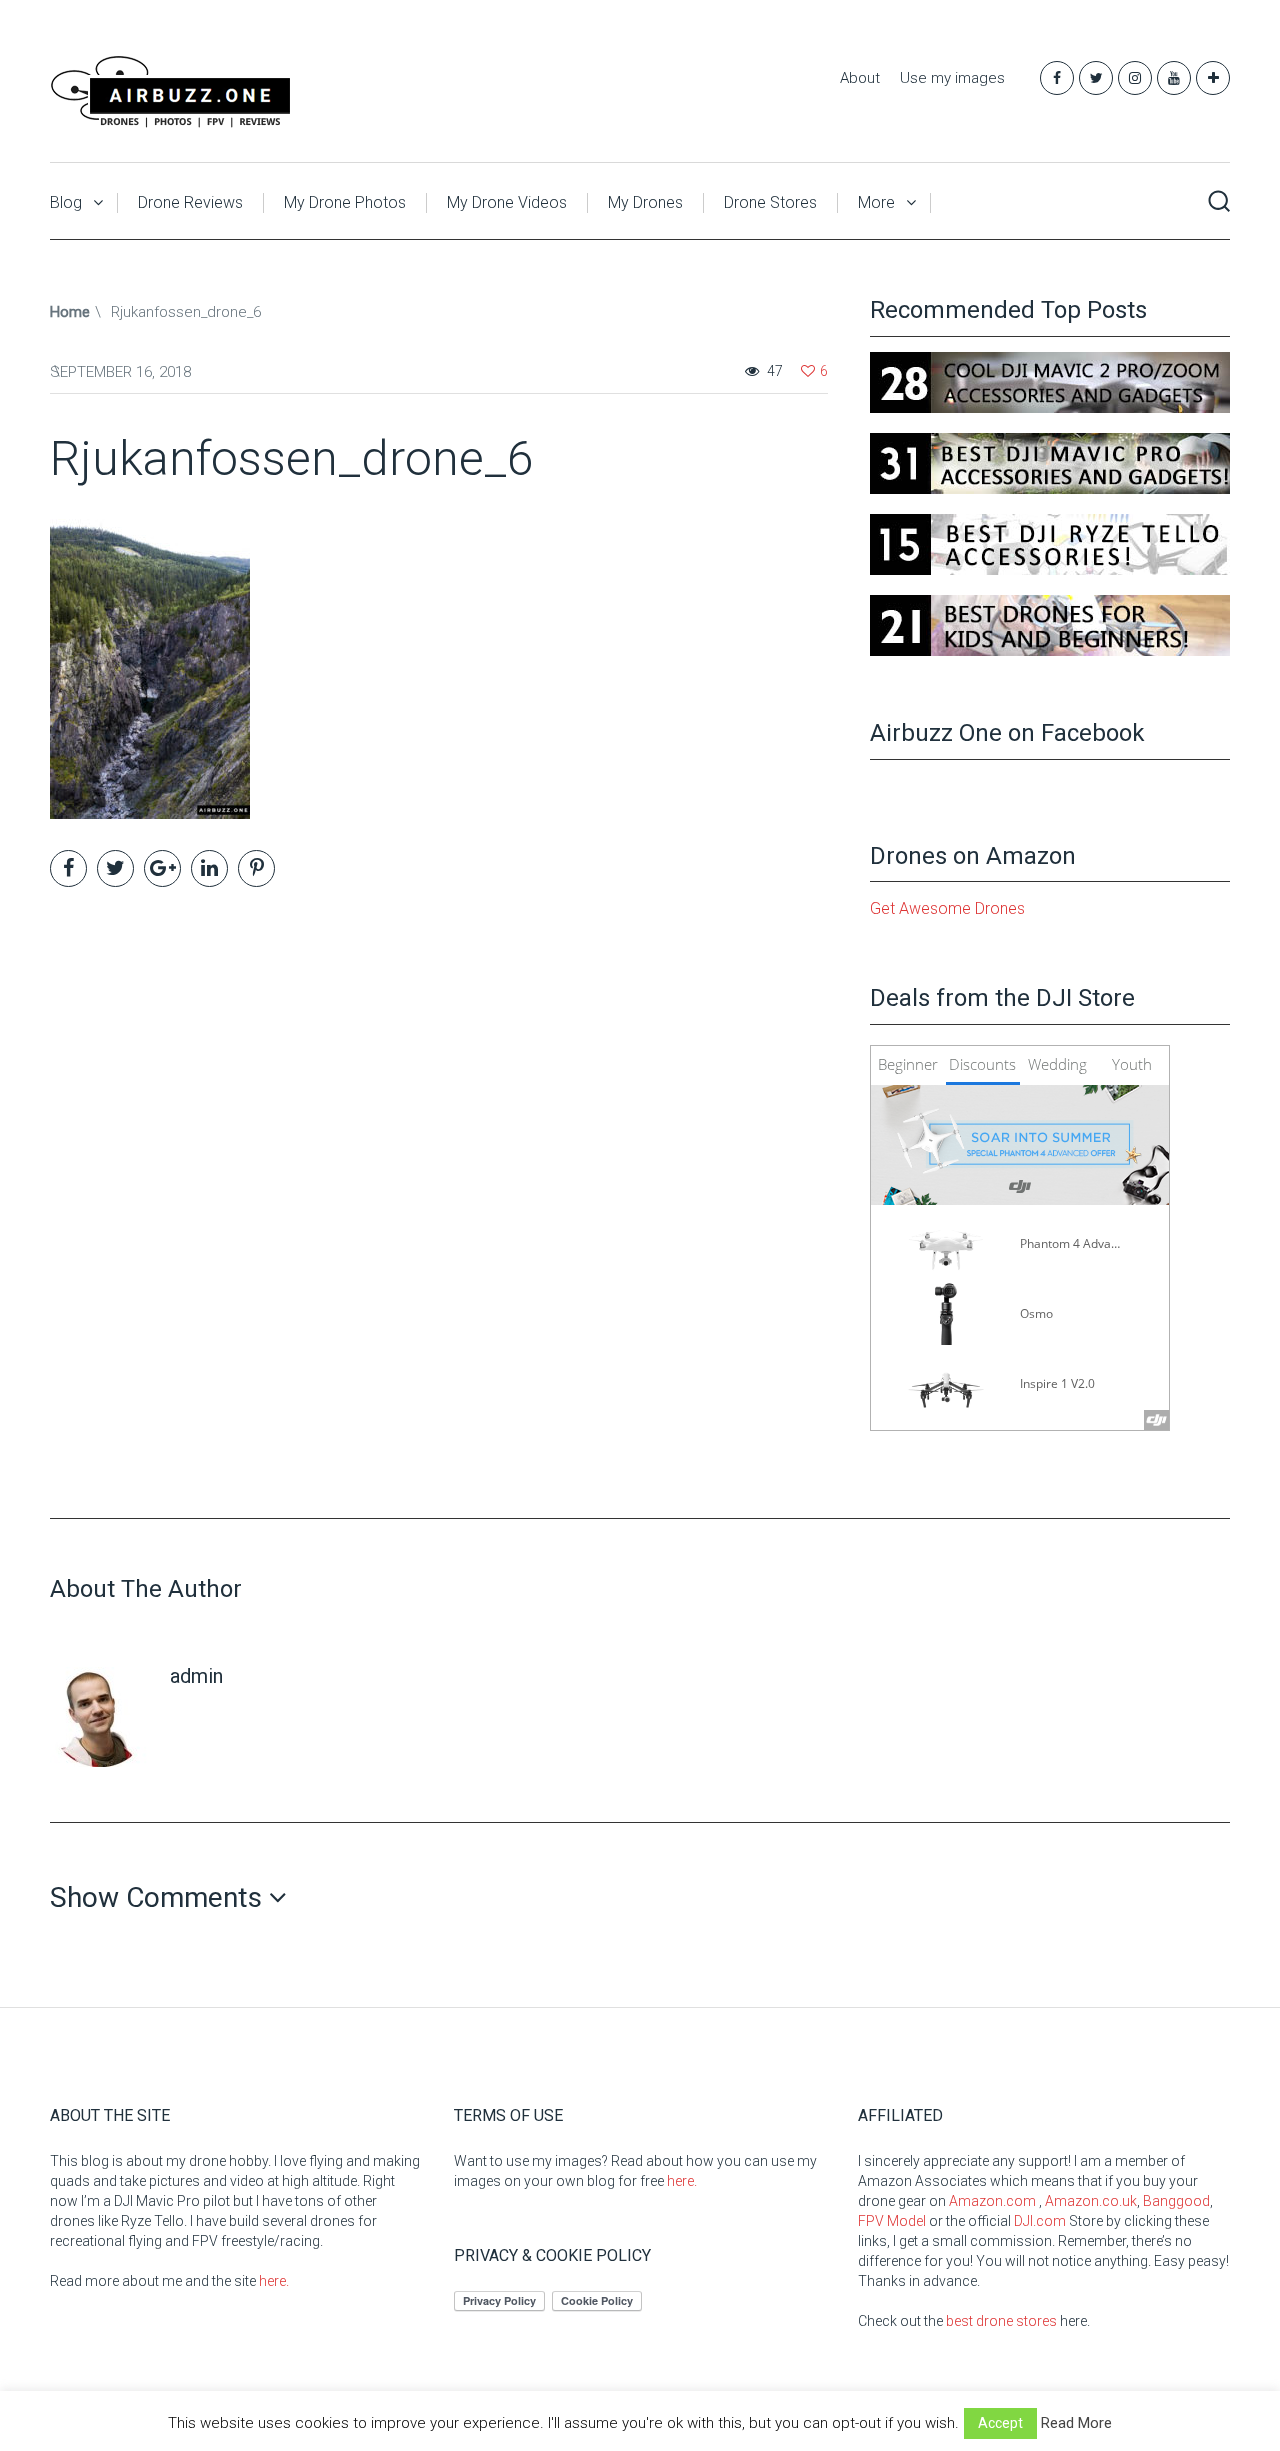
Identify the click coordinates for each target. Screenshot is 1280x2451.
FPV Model (892, 2221)
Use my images (952, 78)
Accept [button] (1000, 2423)
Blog (66, 202)
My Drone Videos (507, 202)
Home (70, 312)
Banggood (1176, 2201)
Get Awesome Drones (947, 908)
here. (274, 2281)
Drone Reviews (190, 202)
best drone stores (1001, 2321)
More (876, 202)
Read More (1076, 2423)
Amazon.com (992, 2201)
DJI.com (1040, 2221)
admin (196, 1676)
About (860, 78)
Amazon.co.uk (1091, 2201)
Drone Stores (770, 202)
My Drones (645, 202)
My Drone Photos (345, 202)
